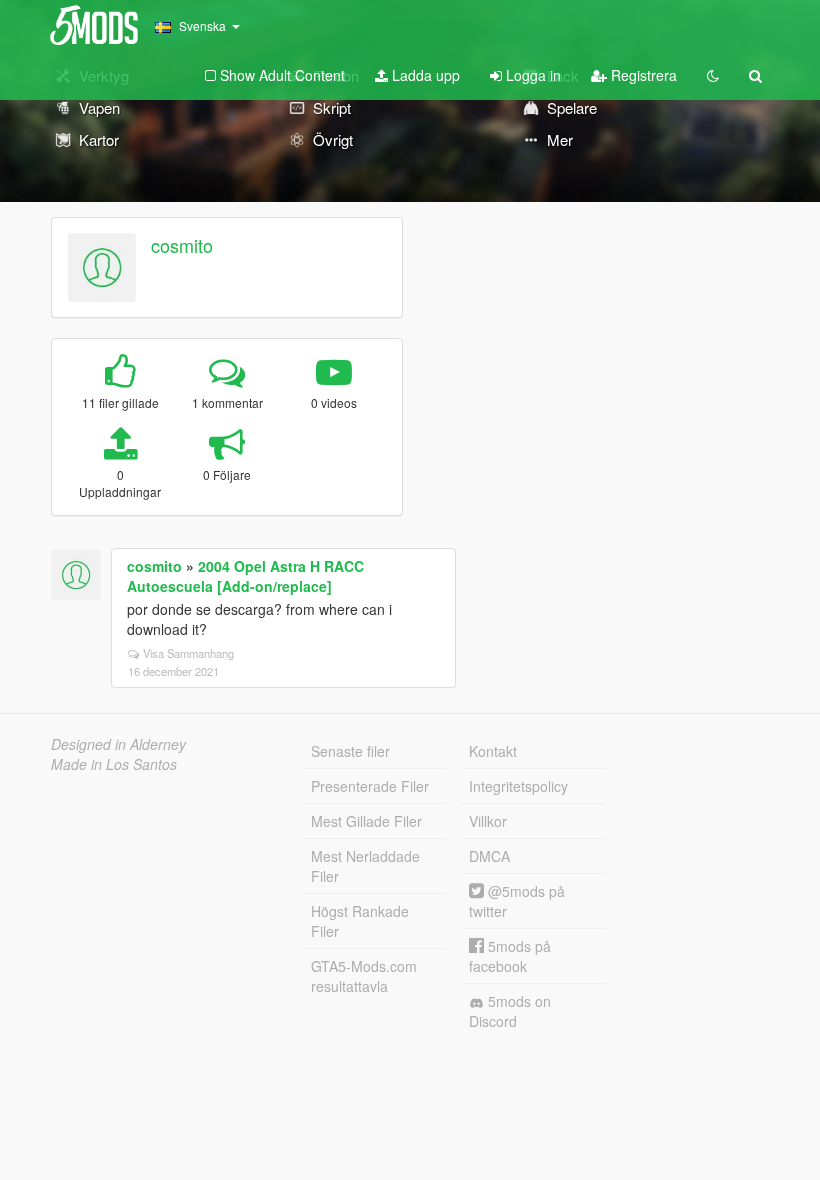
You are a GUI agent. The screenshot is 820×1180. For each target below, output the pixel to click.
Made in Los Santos (114, 764)
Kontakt (493, 751)
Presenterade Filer (370, 786)
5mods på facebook (510, 956)
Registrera (642, 75)
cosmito (182, 245)
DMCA (489, 856)
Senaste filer (350, 751)
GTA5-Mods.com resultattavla (364, 976)
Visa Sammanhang (188, 653)
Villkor (488, 821)
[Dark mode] (713, 75)
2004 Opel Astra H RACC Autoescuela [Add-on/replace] (245, 576)
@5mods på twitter (517, 901)
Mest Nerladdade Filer (365, 866)
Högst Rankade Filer (360, 921)
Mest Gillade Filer (366, 821)
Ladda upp (424, 75)
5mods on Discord (510, 1011)
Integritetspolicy (518, 786)
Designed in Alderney (118, 744)
